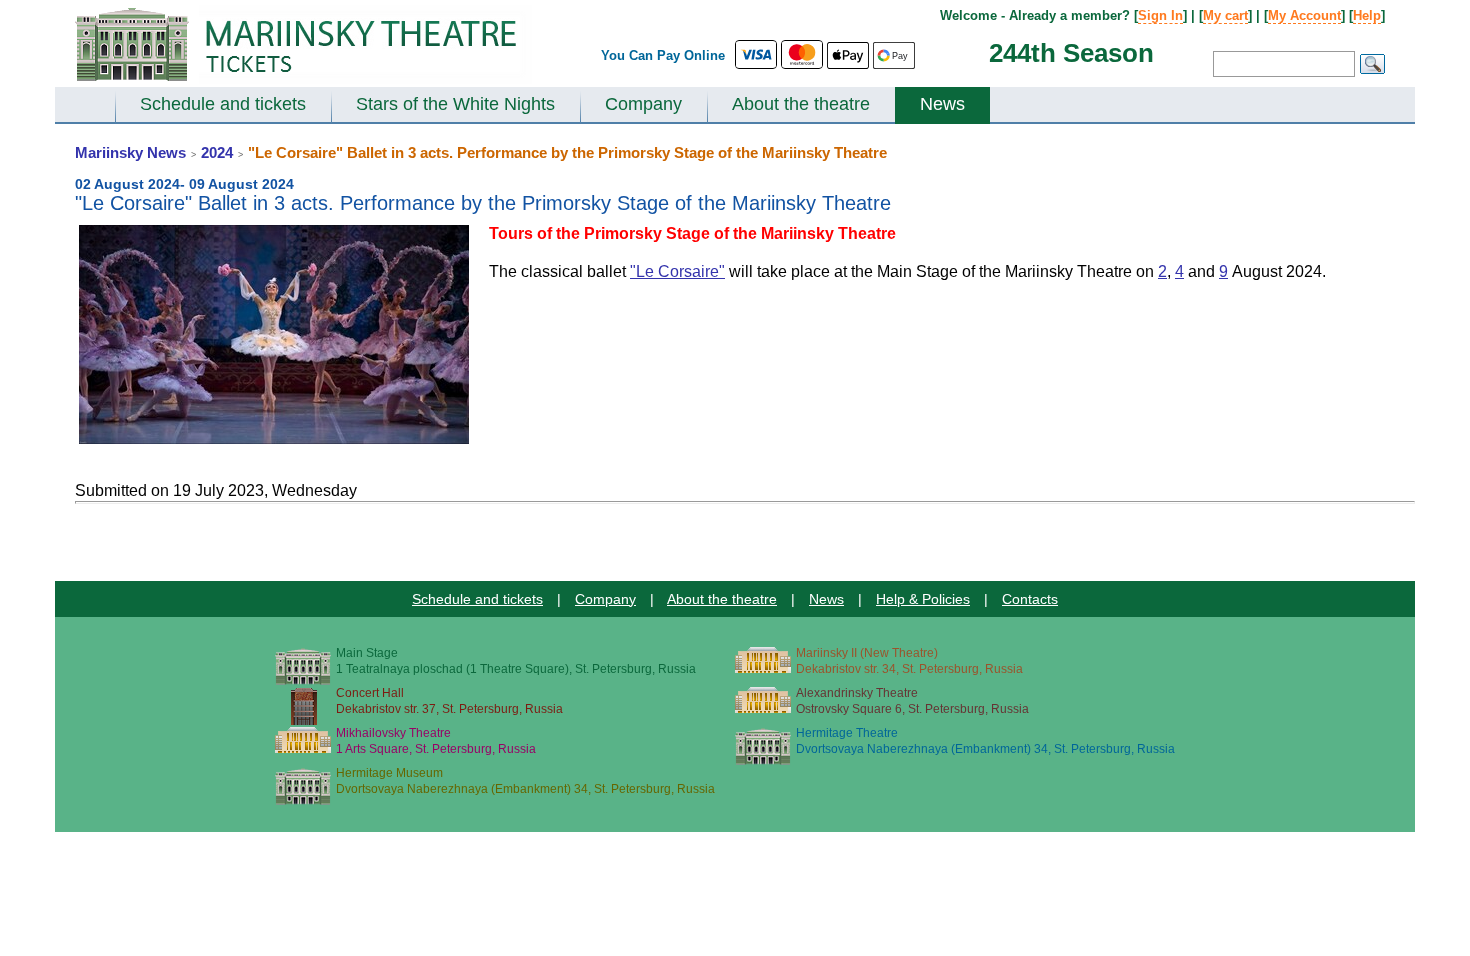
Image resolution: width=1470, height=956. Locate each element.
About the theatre (801, 104)
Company (643, 104)
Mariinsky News (130, 152)
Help (1367, 15)
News (942, 104)
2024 (217, 152)
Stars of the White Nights (455, 104)
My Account (1304, 15)
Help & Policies (923, 599)
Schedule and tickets (223, 104)
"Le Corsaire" (677, 271)
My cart (1225, 15)
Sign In (1160, 15)
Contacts (1030, 599)
